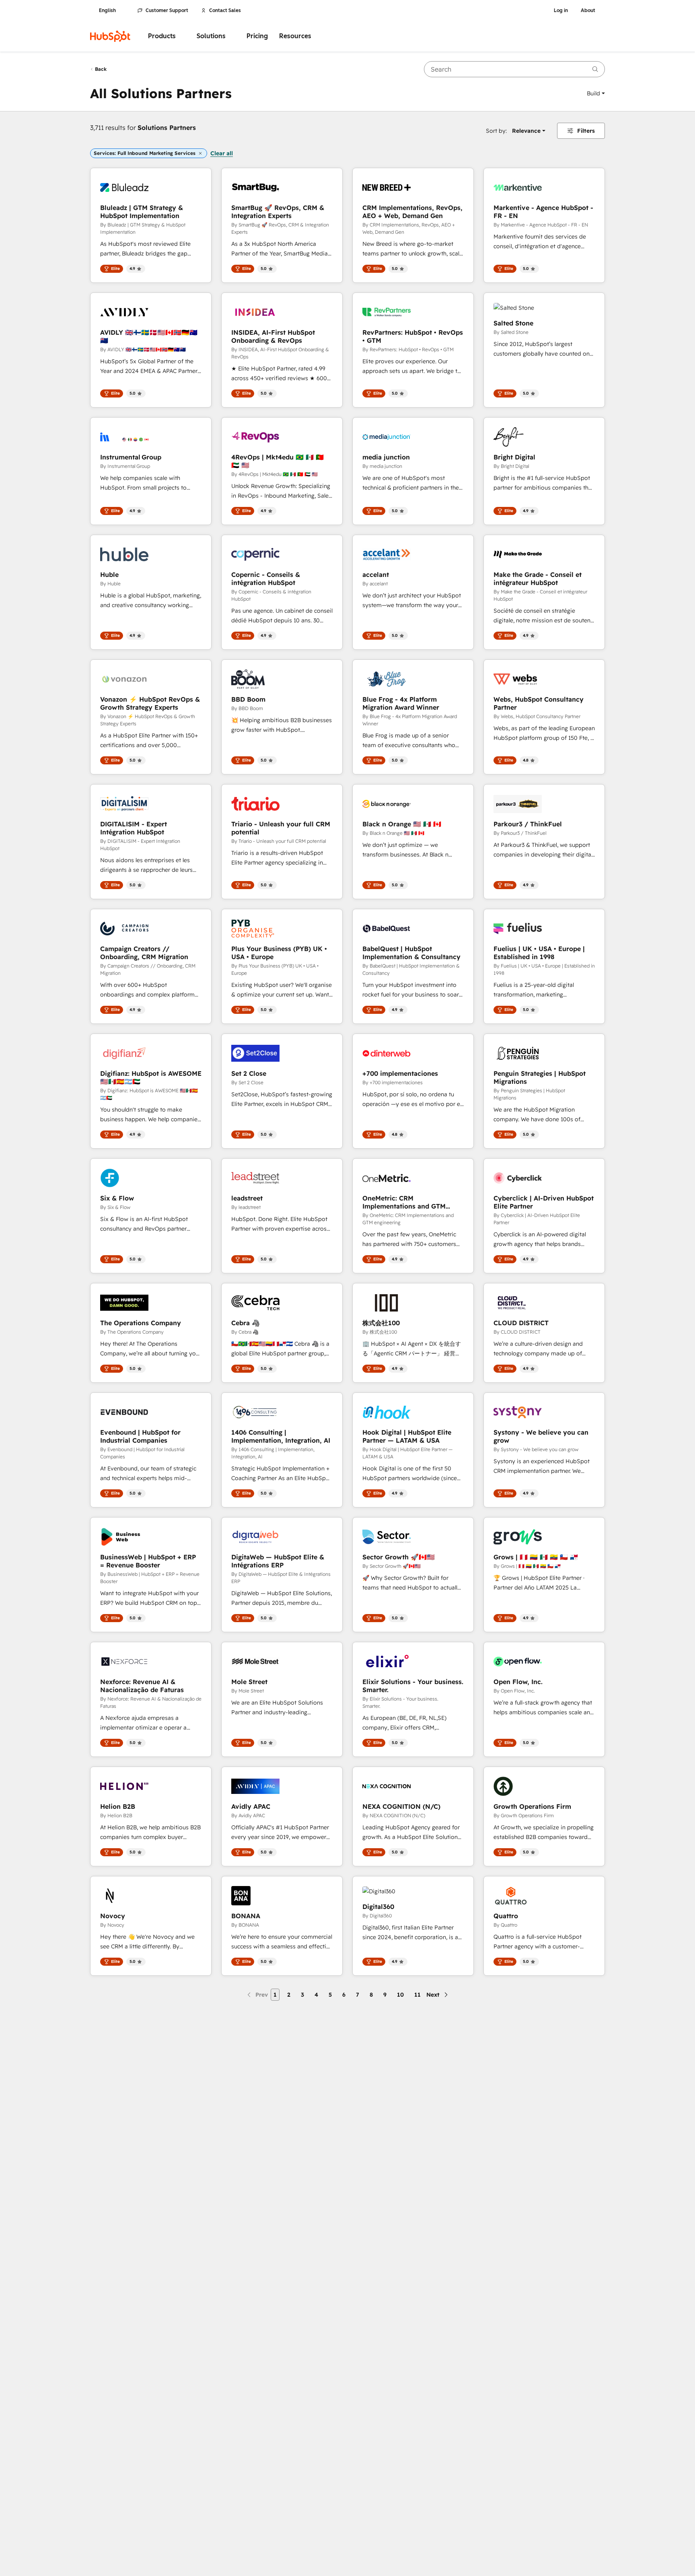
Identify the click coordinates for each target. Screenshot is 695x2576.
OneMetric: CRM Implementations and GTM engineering (404, 1202)
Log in (561, 10)
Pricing (257, 36)
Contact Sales (225, 10)
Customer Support (167, 10)
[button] (596, 93)
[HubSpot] (110, 36)
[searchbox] (514, 69)
